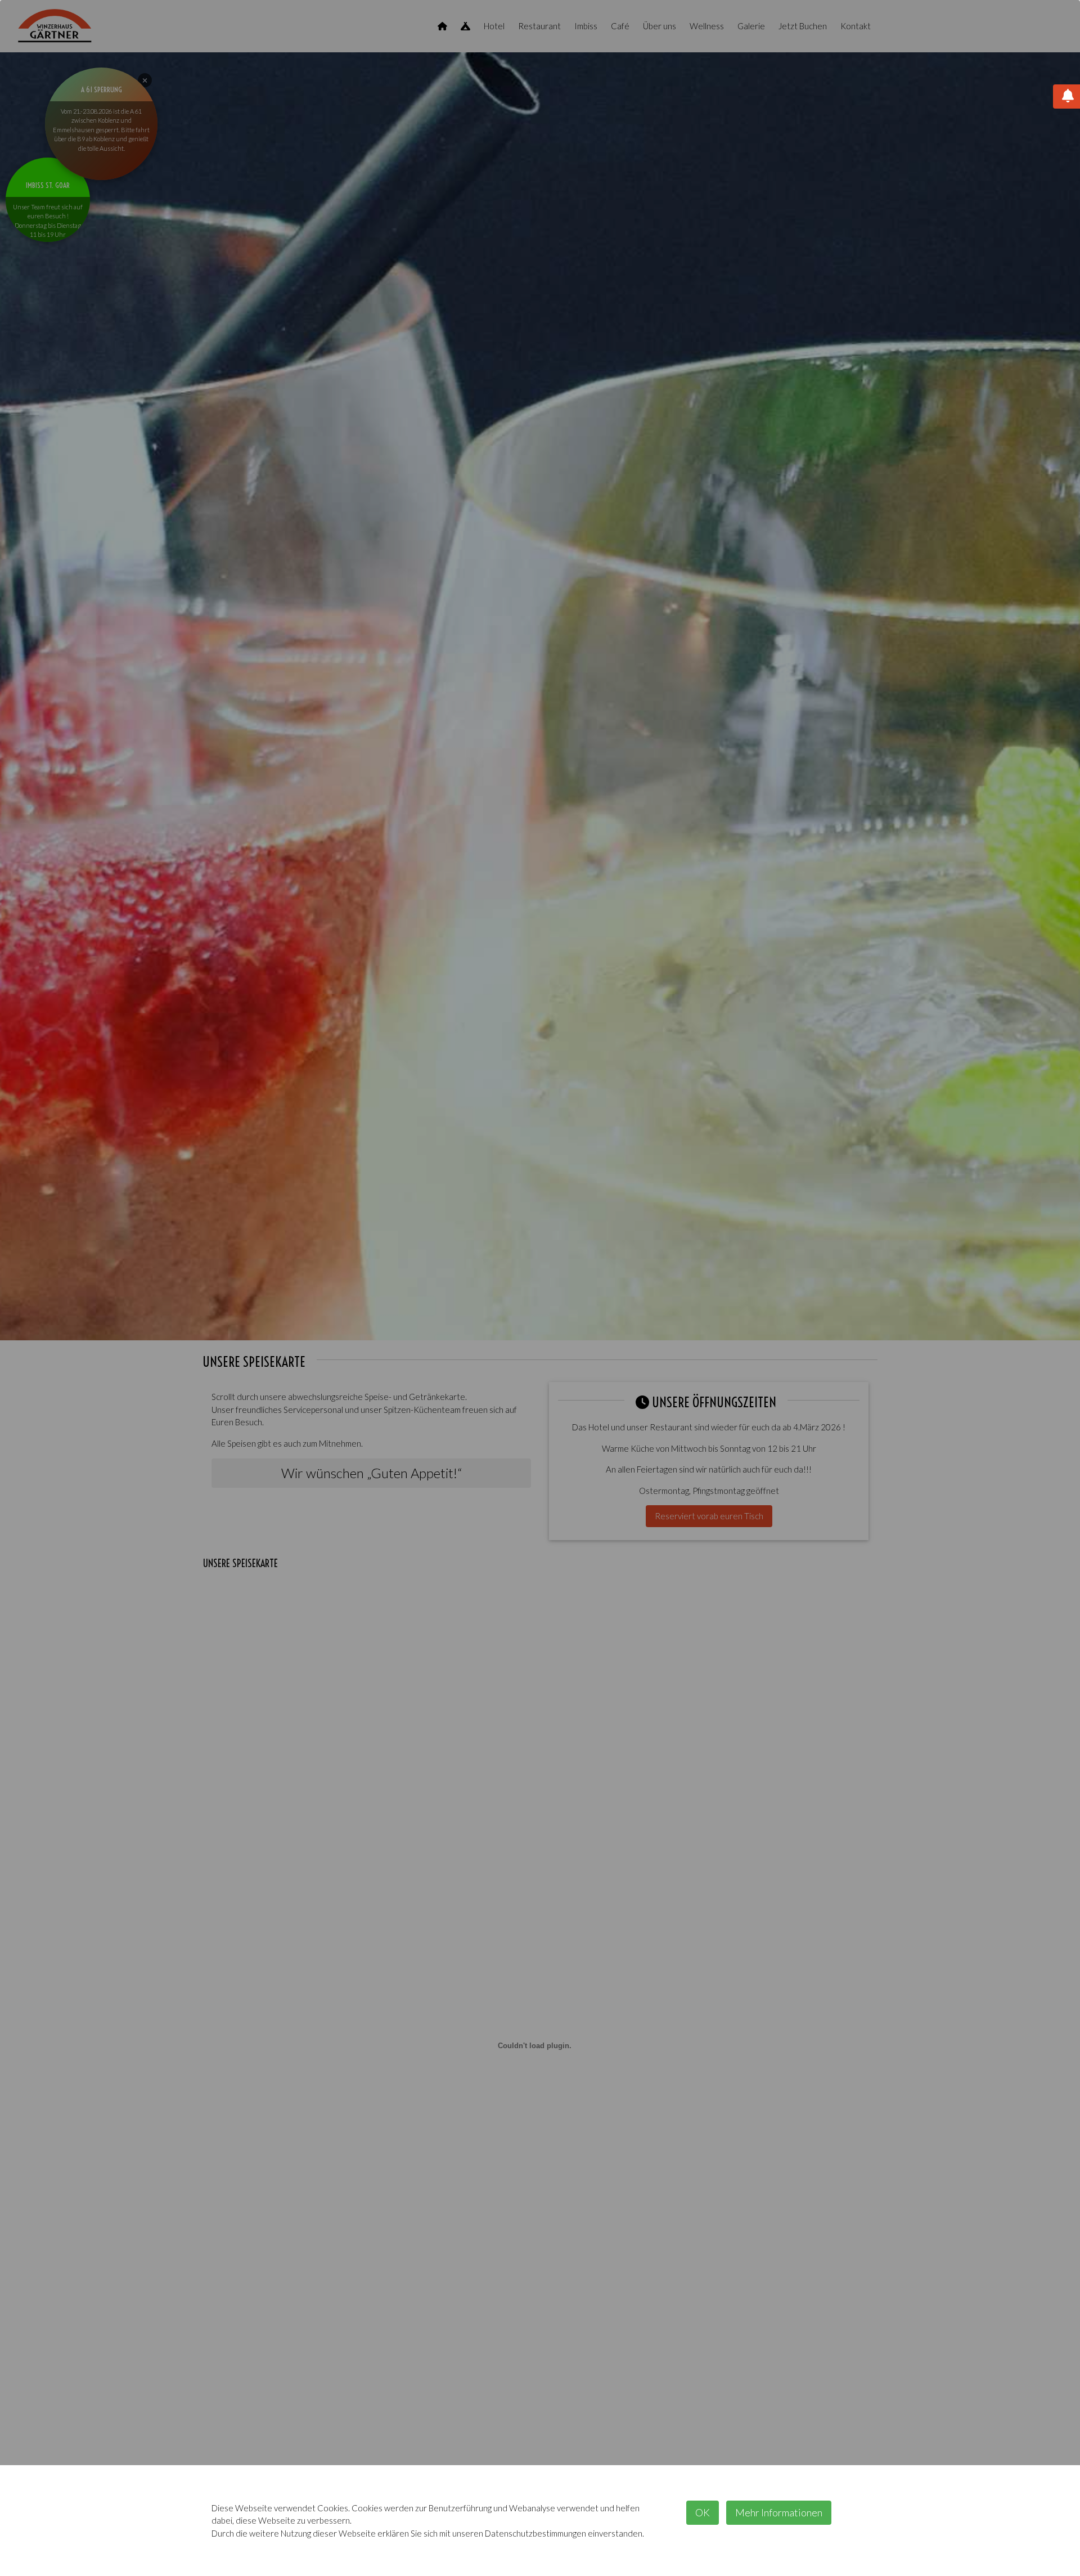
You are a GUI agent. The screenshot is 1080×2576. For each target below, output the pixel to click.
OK (703, 2512)
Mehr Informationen (779, 2512)
